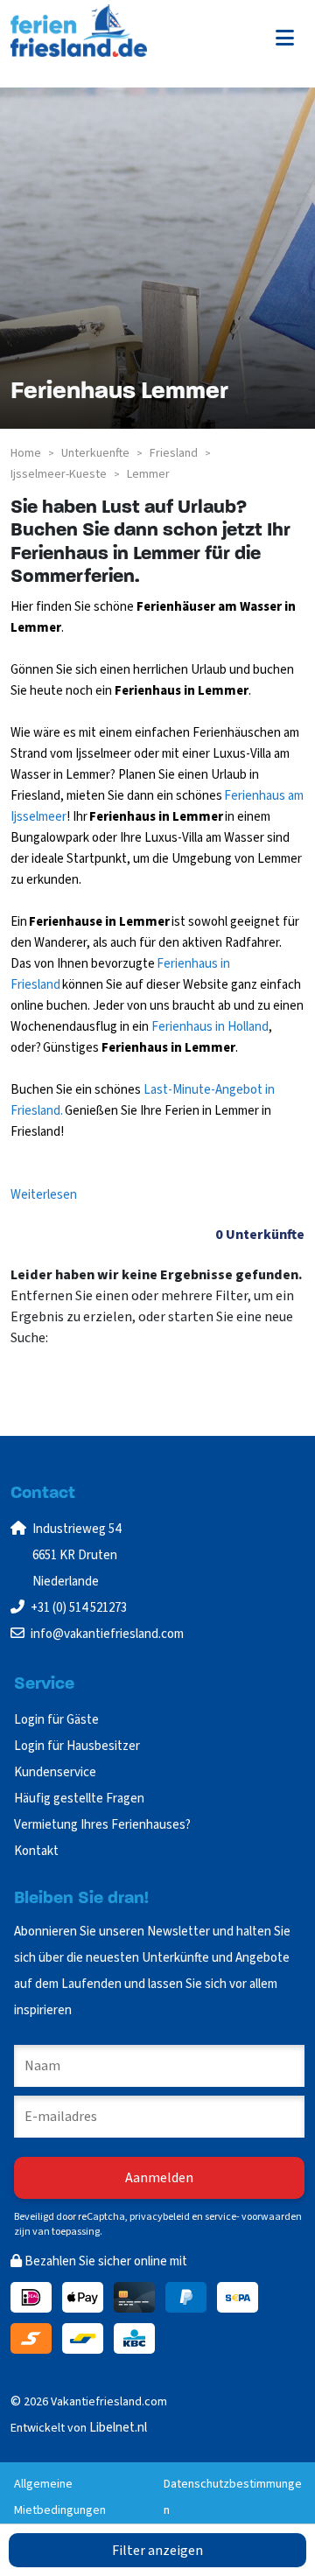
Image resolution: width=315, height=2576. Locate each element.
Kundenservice (55, 1772)
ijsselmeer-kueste (59, 474)
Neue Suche (55, 1373)
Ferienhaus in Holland (209, 1027)
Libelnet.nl (118, 2428)
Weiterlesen (44, 1195)
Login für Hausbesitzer (78, 1746)
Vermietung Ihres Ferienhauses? (102, 1825)
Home (26, 453)
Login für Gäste (56, 1720)
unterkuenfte (95, 453)
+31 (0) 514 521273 (79, 1608)
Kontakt (36, 1851)
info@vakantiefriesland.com (107, 1634)
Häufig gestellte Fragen (79, 1799)
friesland (174, 453)
